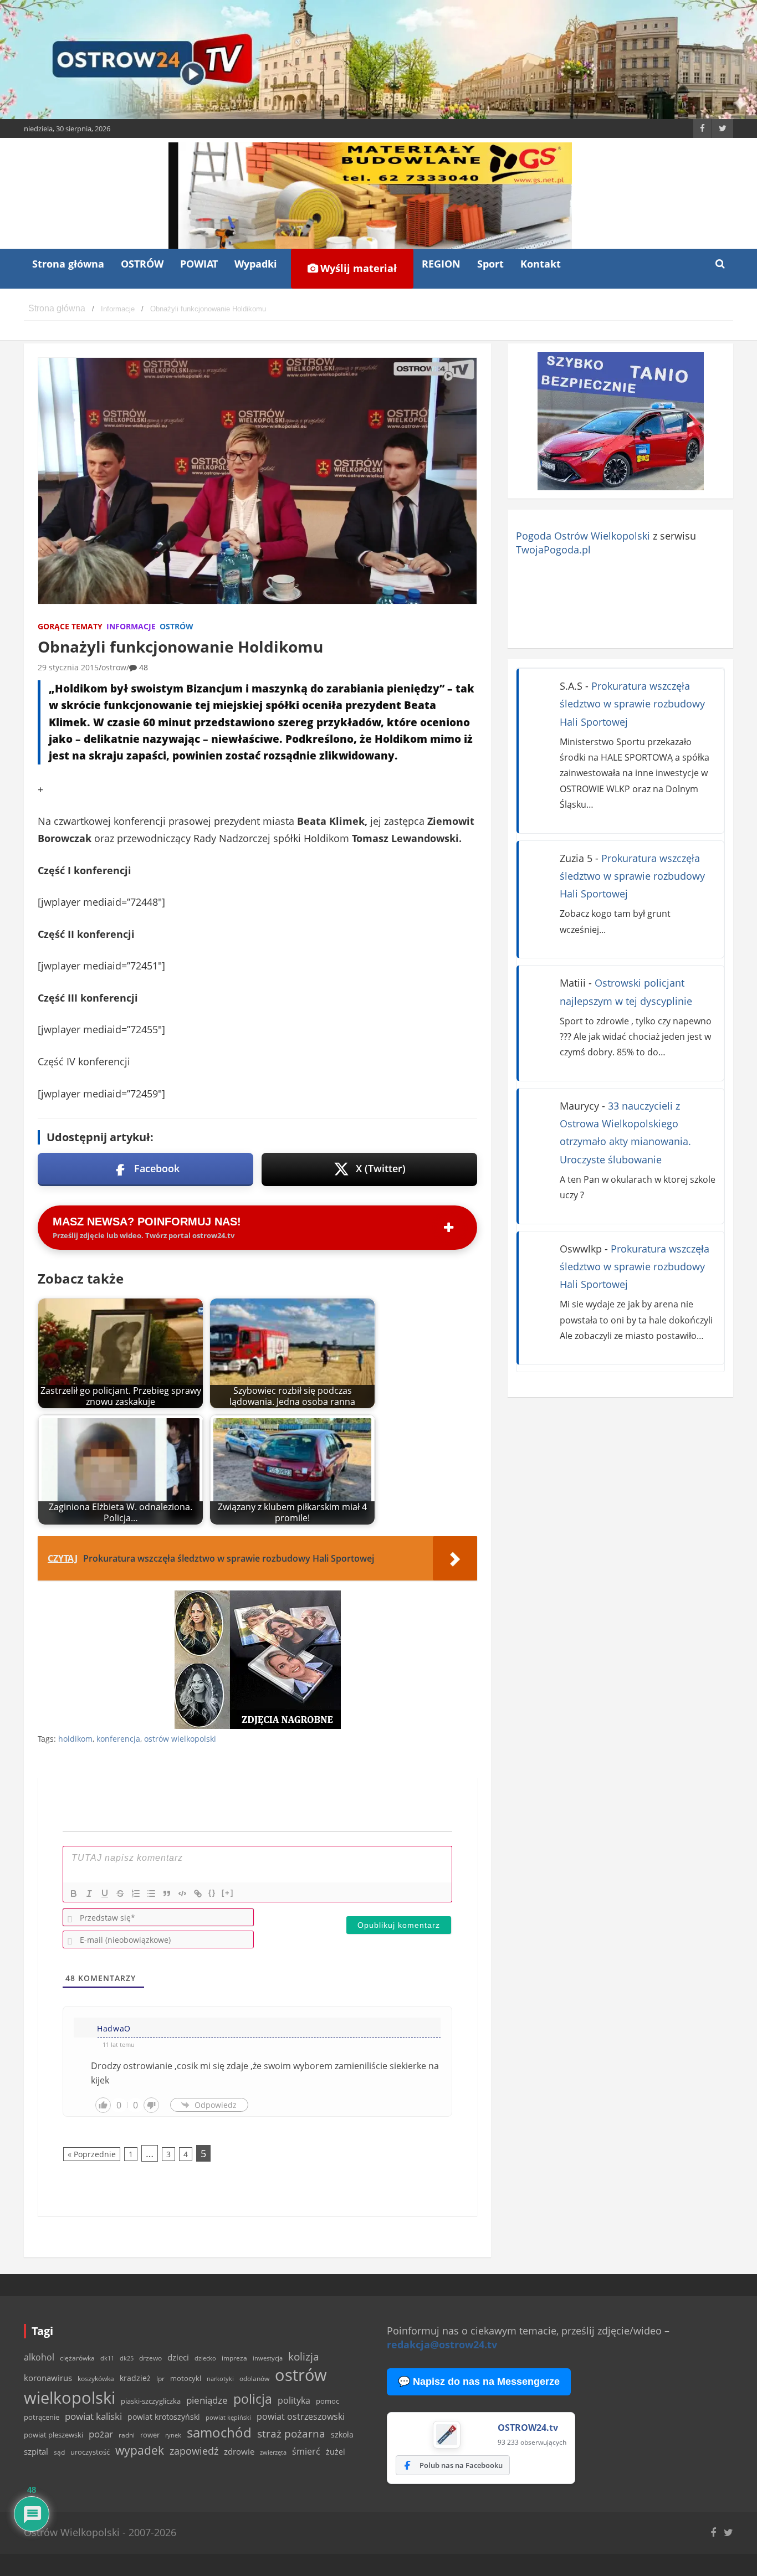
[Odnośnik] (198, 1893)
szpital (36, 2452)
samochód (219, 2432)
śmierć (306, 2451)
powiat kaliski (93, 2416)
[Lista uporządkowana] (136, 1893)
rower (150, 2435)
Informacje (131, 626)
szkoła (342, 2435)
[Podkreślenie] (105, 1893)
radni (127, 2435)
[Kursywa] (89, 1893)
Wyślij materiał (357, 268)
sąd (59, 2452)
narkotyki (220, 2379)
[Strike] (120, 1893)
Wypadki (256, 264)
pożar (101, 2434)
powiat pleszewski (53, 2435)
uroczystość (90, 2452)
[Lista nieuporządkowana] (151, 1893)
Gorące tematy (70, 626)
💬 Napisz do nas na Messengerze (479, 2382)
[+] (228, 1893)
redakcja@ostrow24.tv (442, 2344)
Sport (490, 264)
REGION (441, 264)
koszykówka (96, 2379)
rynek (173, 2435)
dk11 (107, 2358)
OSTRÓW (142, 264)
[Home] (57, 309)
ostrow (114, 667)
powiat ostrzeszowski (301, 2416)
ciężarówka (77, 2358)
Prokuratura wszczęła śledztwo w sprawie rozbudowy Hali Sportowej (632, 704)
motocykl (186, 2378)
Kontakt (541, 264)
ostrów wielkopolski (180, 1739)
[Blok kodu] (182, 1893)
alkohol (39, 2357)
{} (212, 1893)
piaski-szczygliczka (151, 2401)
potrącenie (42, 2417)
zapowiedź (194, 2451)
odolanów (254, 2379)
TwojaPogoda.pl (553, 550)
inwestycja (268, 2358)
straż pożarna (291, 2433)
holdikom (75, 1739)
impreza (234, 2358)
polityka (294, 2400)
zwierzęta (273, 2452)
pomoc (328, 2401)
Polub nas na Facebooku (461, 2465)
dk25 (127, 2358)
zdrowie (239, 2451)
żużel (336, 2452)
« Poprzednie (92, 2154)
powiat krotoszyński (164, 2417)
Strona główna (68, 264)
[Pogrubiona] (74, 1893)
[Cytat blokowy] (167, 1893)
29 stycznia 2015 (68, 667)
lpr (160, 2379)
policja (253, 2399)
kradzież (135, 2378)
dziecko (205, 2358)
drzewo (150, 2358)
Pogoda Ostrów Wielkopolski (583, 536)
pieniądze (207, 2400)
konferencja (118, 1739)
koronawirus (48, 2378)
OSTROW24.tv (528, 2428)
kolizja (304, 2357)
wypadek (140, 2450)
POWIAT (199, 264)
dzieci (178, 2357)
